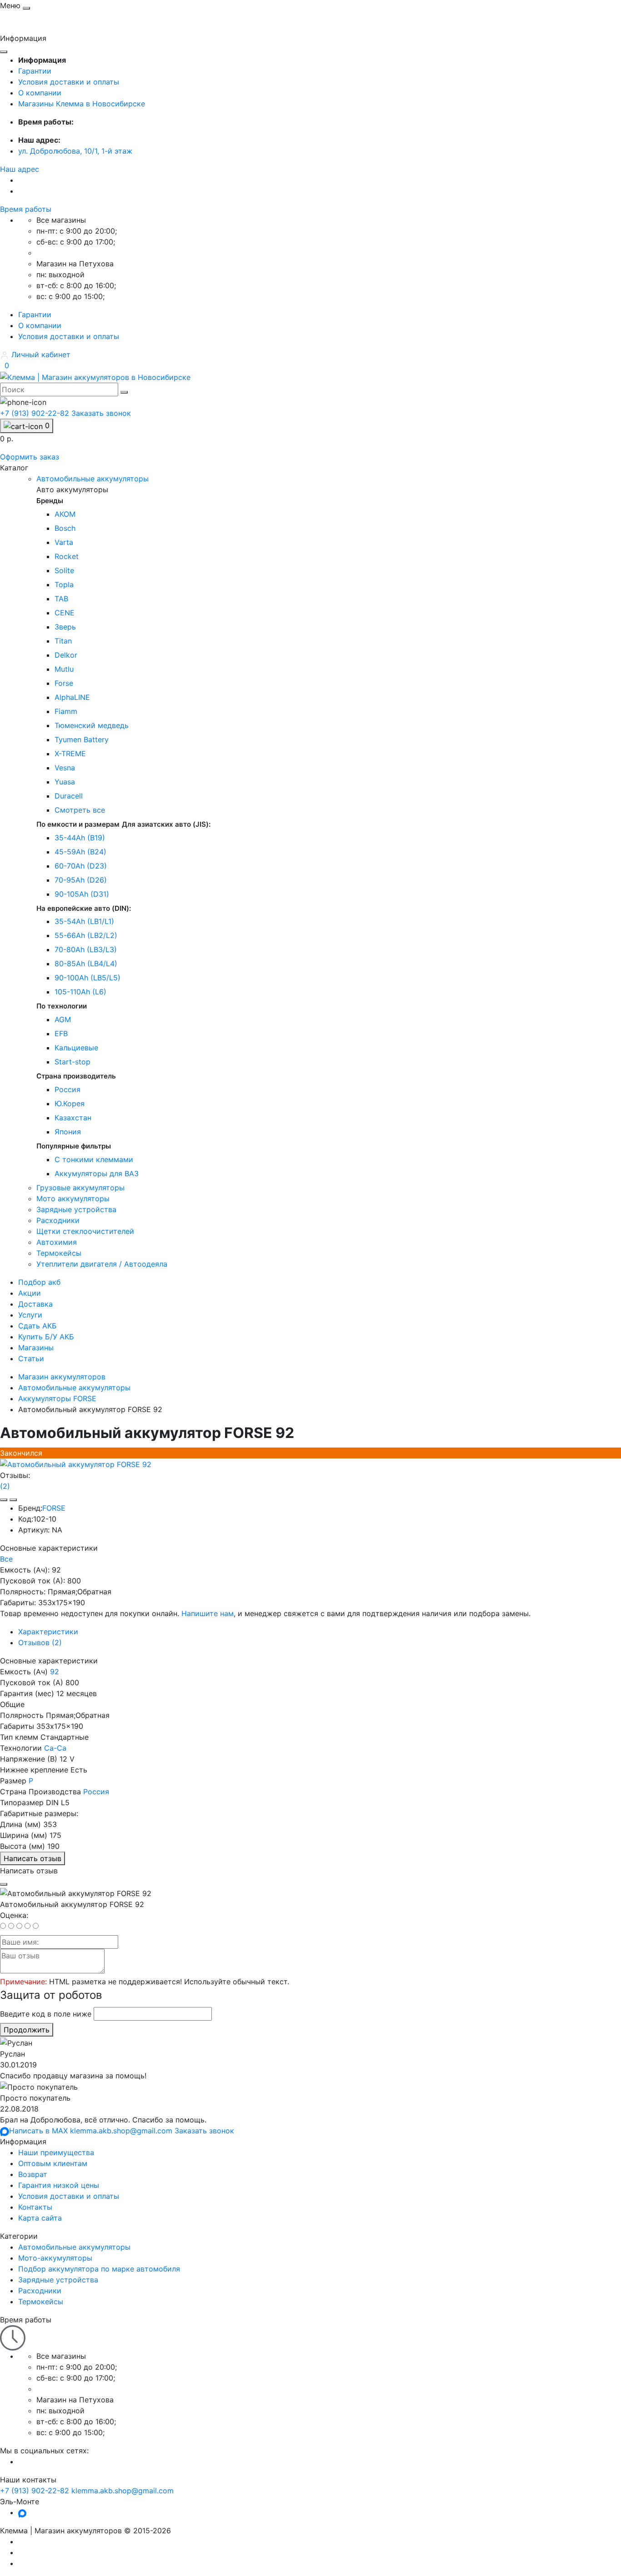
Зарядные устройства (58, 2280)
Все (6, 1559)
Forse (64, 683)
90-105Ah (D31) (82, 894)
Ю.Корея (70, 1103)
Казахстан (73, 1118)
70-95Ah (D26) (81, 880)
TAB (61, 599)
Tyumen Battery (82, 739)
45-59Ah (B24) (80, 852)
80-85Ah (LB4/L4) (86, 964)
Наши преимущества (56, 2152)
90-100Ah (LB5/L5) (88, 978)
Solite (64, 570)
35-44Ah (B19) (80, 838)
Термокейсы (41, 2301)
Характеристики (48, 1632)
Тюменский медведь (92, 725)
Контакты (35, 2207)
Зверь (65, 627)
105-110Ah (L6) (80, 992)
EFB (61, 1033)
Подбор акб (39, 1282)
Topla (64, 584)
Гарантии (35, 71)
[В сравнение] (13, 1500)
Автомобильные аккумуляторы (74, 1388)
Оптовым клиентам (53, 2163)
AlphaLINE (72, 697)
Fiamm (66, 711)
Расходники (40, 2291)
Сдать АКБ (38, 1326)
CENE (65, 613)
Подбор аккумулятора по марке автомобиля (99, 2269)
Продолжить (27, 2030)
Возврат (33, 2174)
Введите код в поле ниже (46, 2014)
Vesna (65, 768)
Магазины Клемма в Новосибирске (82, 104)
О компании (40, 93)
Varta (64, 542)
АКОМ (65, 514)
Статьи (31, 1358)
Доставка (35, 1304)
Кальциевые (76, 1048)
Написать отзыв (33, 1858)
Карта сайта (40, 2218)
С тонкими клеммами (94, 1159)
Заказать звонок (101, 413)
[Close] (4, 1884)
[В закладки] (4, 1500)
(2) (5, 1486)
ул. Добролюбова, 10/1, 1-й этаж (75, 151)
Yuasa (65, 782)
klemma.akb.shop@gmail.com (123, 2491)
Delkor (66, 655)
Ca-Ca (55, 1748)
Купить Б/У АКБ (46, 1337)
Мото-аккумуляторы (55, 2258)
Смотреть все (80, 810)
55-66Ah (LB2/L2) (86, 935)
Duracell (69, 796)
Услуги (30, 1315)
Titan (63, 641)
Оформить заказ (30, 457)
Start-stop (73, 1062)
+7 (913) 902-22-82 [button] (35, 2491)
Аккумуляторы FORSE (57, 1398)
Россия (68, 1089)
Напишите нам (208, 1613)
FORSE (54, 1508)
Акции (30, 1293)
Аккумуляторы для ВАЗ (97, 1173)
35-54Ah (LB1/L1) (84, 921)
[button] (20, 169)
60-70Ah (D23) (81, 866)
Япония (68, 1132)
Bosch (65, 528)
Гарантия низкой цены (59, 2185)
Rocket (67, 556)
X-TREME (70, 754)
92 (55, 1672)
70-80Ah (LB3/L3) (86, 949)
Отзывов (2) (40, 1642)
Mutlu (64, 669)
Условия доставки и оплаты (69, 82)
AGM (63, 1019)
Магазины (36, 1348)
